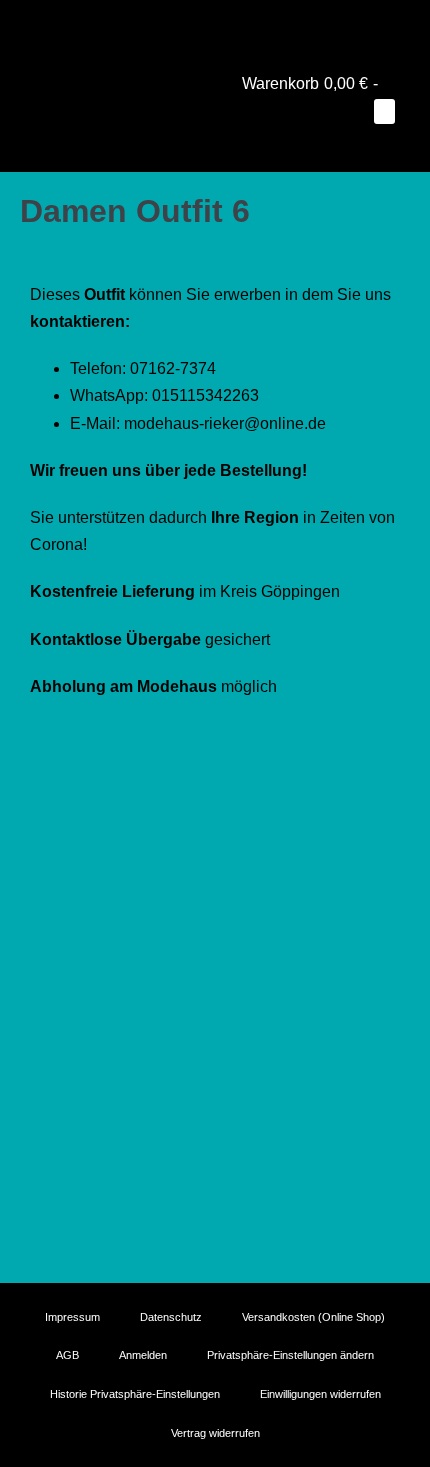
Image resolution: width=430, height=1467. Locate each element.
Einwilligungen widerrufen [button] (320, 1394)
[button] (373, 138)
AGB (67, 1355)
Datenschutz (171, 1317)
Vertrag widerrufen (215, 1433)
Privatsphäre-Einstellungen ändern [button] (290, 1355)
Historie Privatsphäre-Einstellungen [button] (135, 1394)
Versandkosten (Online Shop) (313, 1317)
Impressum (72, 1317)
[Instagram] (215, 25)
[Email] (243, 25)
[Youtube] (187, 25)
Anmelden (143, 1355)
